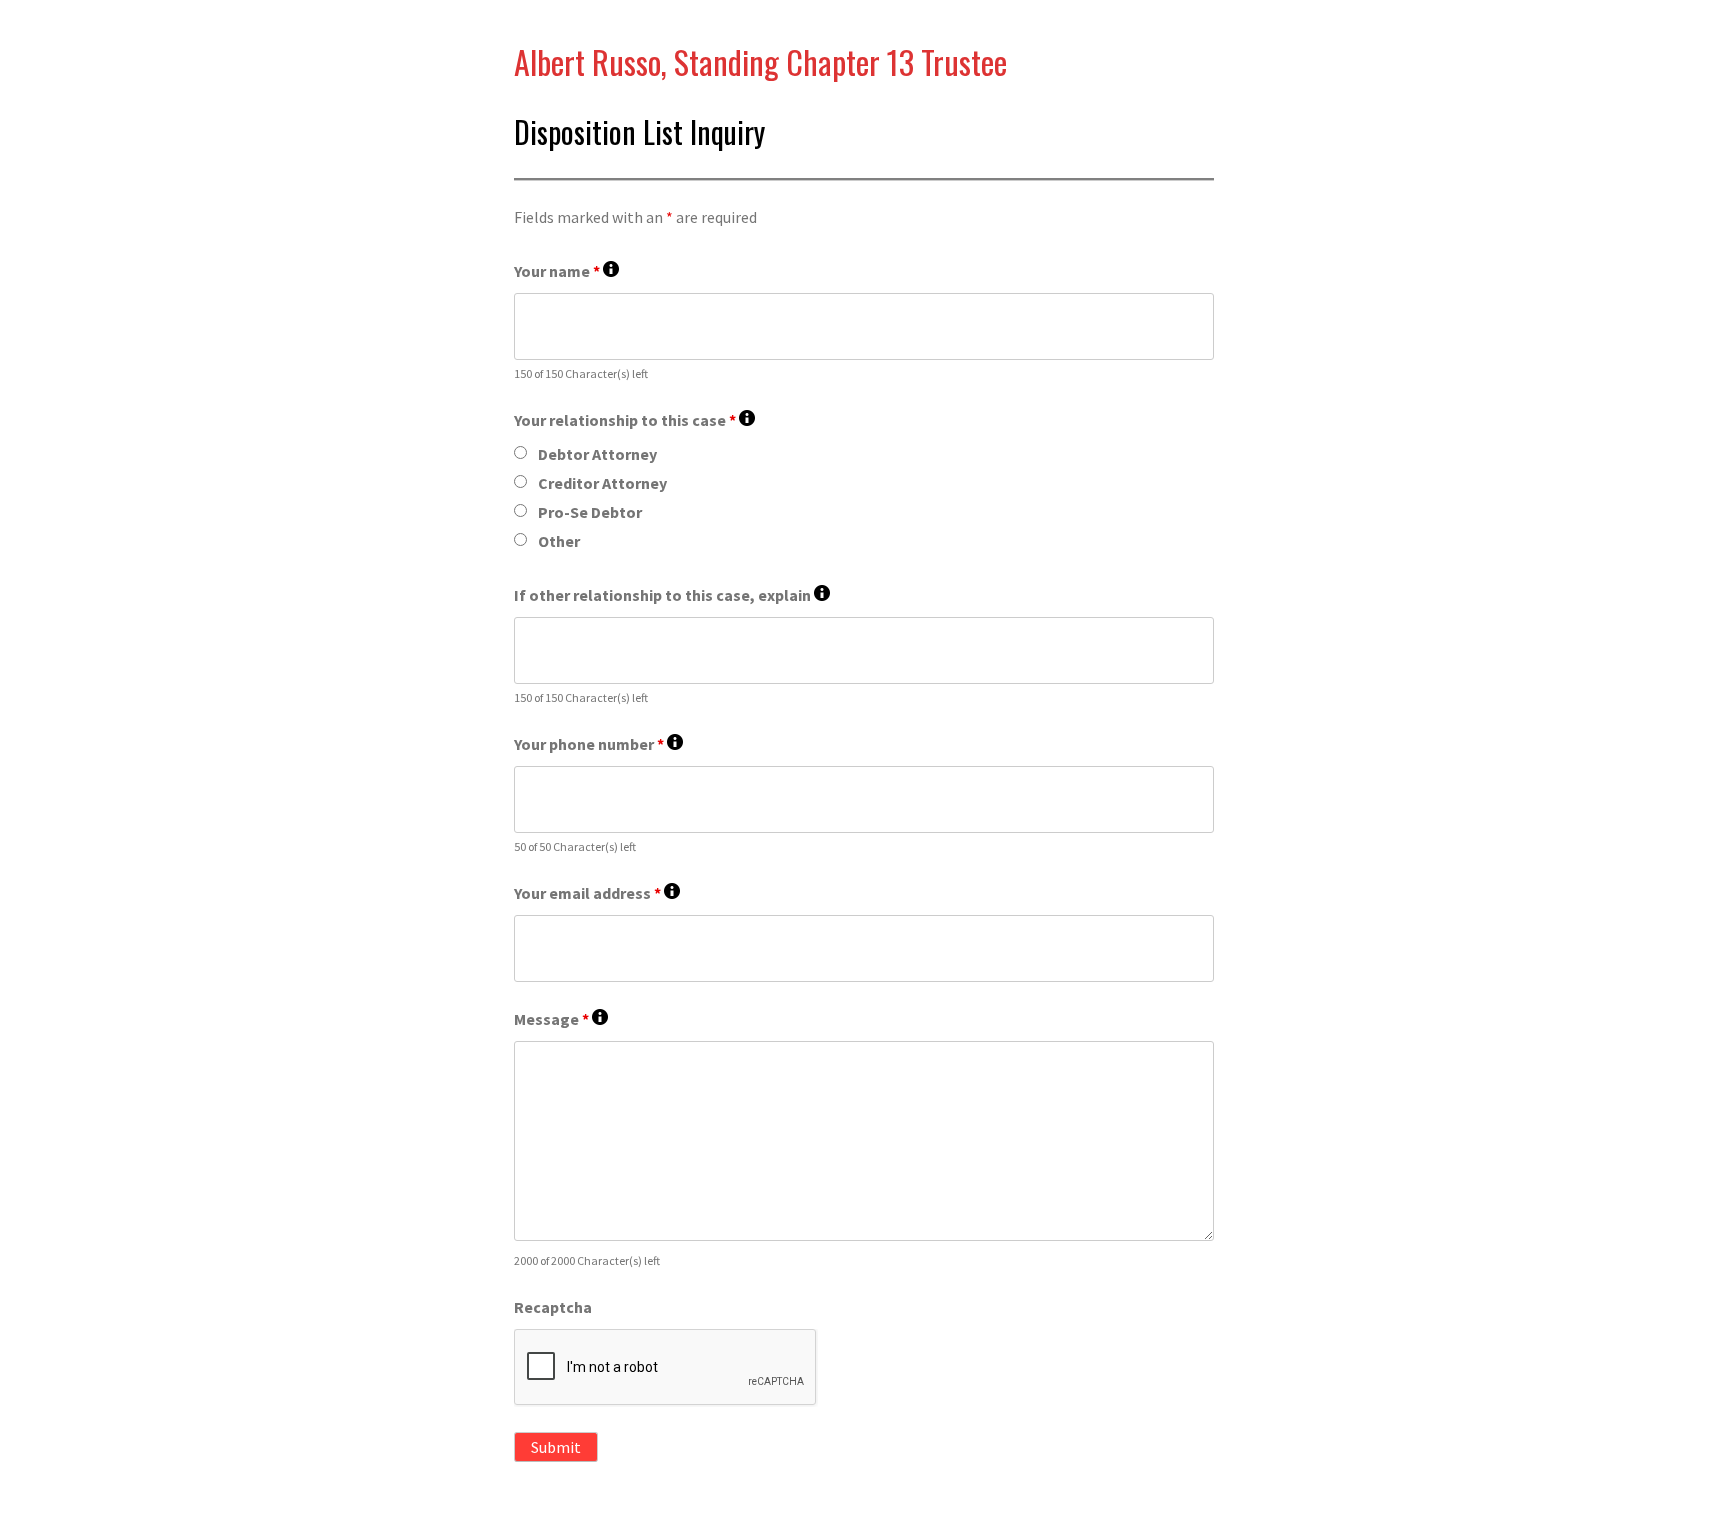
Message (561, 1019)
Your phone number (598, 744)
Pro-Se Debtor (590, 512)
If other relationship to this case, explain (672, 595)
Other (559, 541)
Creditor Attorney (602, 483)
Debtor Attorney (597, 454)
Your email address (597, 893)
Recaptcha (553, 1307)
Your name (566, 271)
